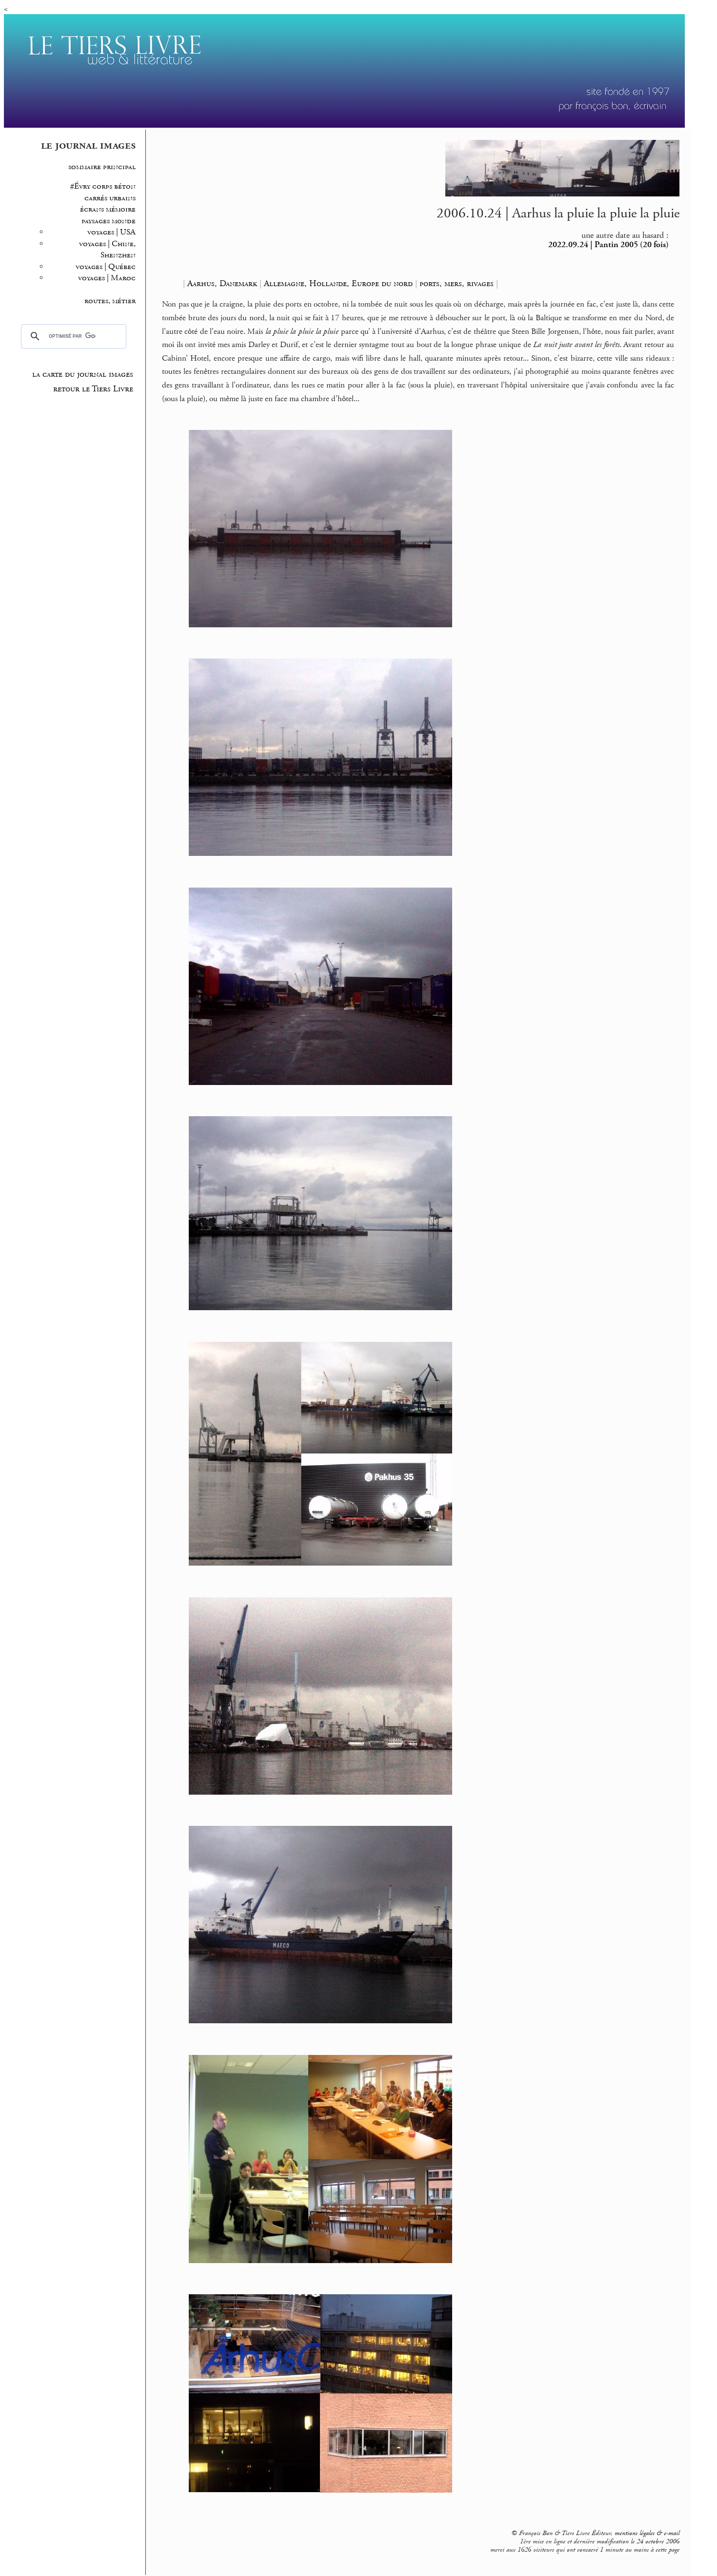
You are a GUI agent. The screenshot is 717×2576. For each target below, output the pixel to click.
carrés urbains (110, 198)
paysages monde (109, 221)
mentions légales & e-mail (647, 2533)
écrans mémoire (108, 209)
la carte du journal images (83, 374)
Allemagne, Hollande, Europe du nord (338, 283)
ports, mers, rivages (457, 283)
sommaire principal (102, 167)
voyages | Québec (106, 267)
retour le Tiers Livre (93, 389)
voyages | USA (111, 232)
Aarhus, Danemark (222, 283)
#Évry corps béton (103, 186)
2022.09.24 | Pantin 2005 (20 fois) (608, 245)
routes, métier (110, 301)
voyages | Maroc (107, 278)
